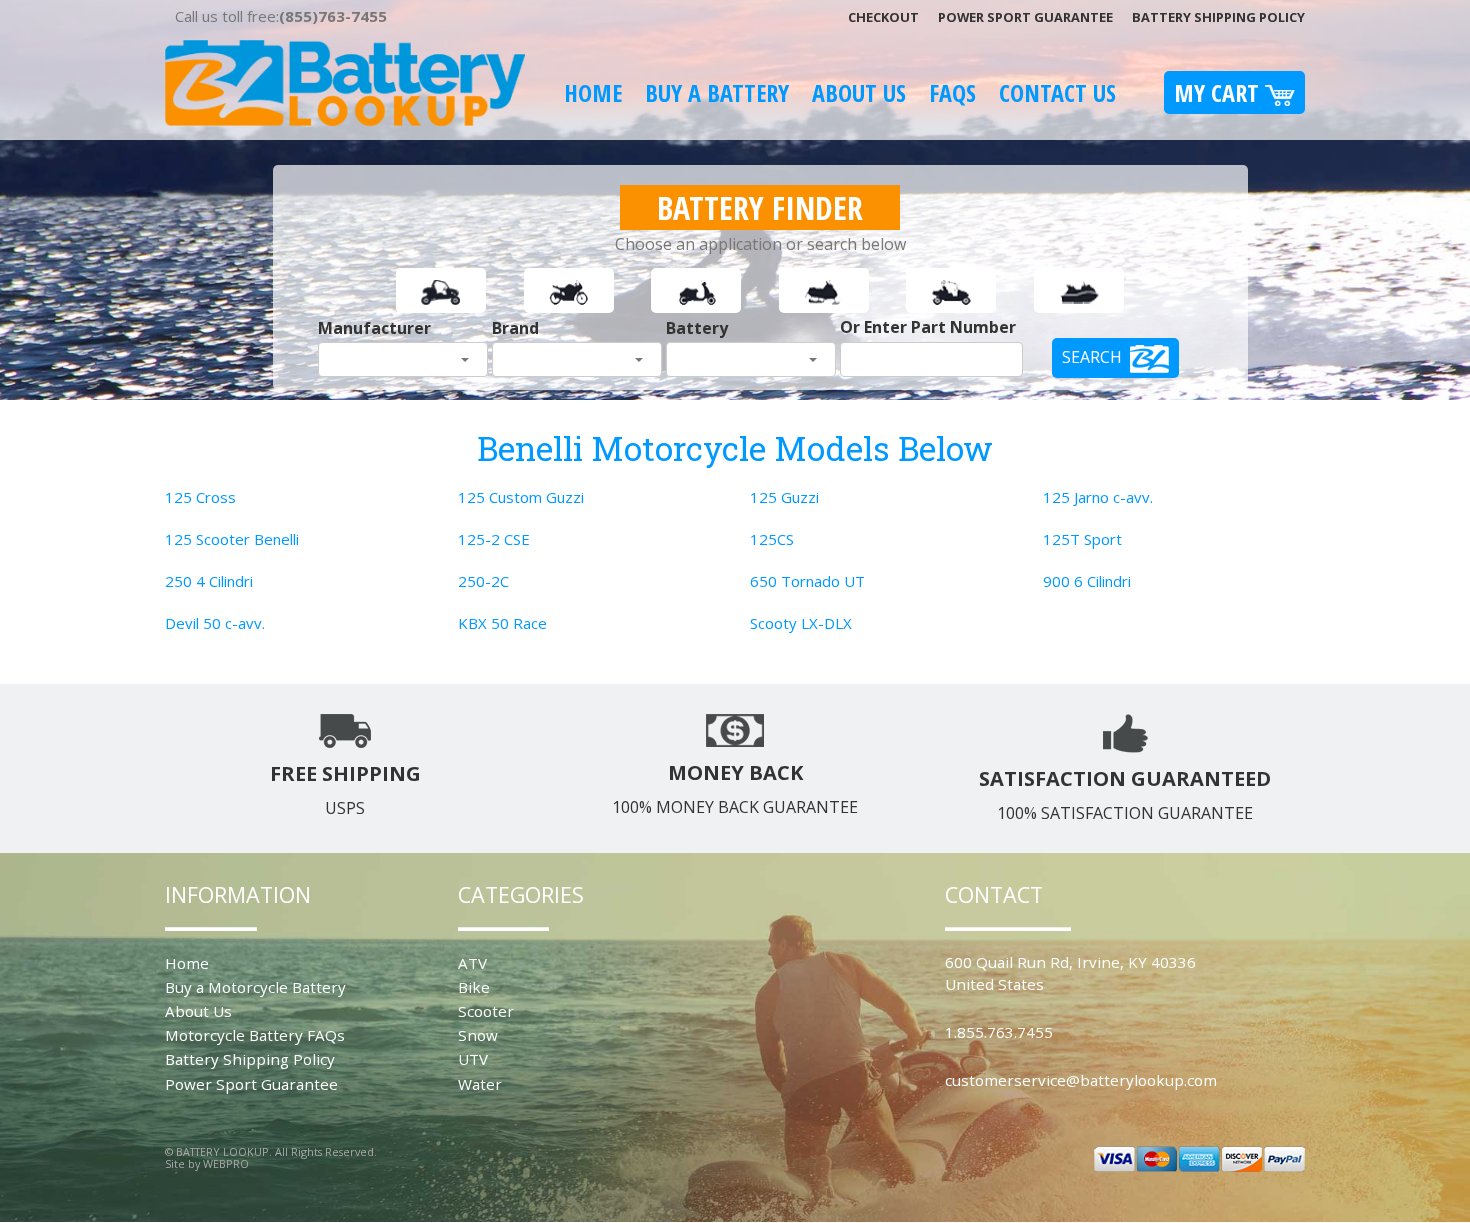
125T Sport (1082, 539)
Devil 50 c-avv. (215, 623)
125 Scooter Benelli (232, 539)
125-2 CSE (494, 539)
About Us (859, 92)
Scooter (486, 1011)
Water (480, 1084)
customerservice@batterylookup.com (1081, 1080)
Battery (697, 328)
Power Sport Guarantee (1025, 17)
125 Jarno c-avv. (1098, 497)
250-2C (483, 581)
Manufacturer (374, 328)
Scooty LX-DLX (801, 623)
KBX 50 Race (502, 623)
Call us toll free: (281, 16)
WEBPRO (226, 1163)
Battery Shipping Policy (1218, 17)
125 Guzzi (784, 497)
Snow (478, 1035)
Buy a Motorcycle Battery (255, 987)
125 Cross (200, 497)
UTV (473, 1059)
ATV (472, 963)
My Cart (1219, 92)
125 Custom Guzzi (521, 497)
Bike (474, 987)
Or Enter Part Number (928, 327)
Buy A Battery (717, 92)
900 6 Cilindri (1087, 581)
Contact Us (1057, 92)
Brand (515, 328)
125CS (772, 539)
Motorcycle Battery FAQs (255, 1035)
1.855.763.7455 (999, 1032)
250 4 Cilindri (209, 581)
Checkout (883, 17)
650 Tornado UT (807, 581)
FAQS (952, 92)
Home (593, 92)
